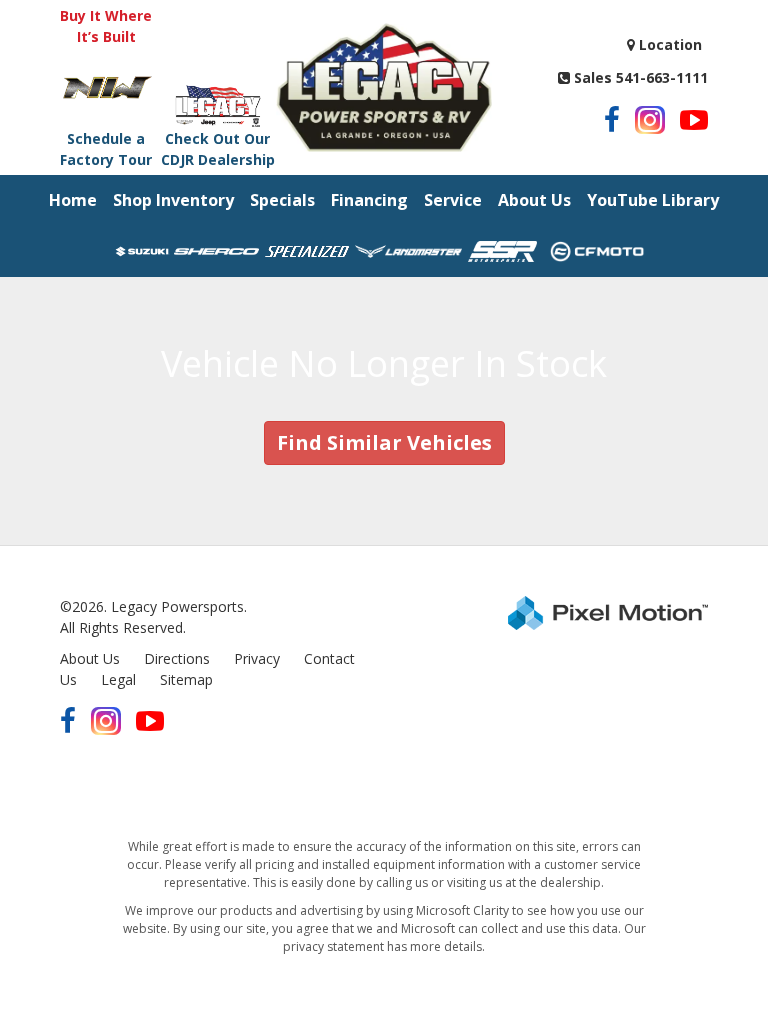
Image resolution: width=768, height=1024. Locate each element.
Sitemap (186, 679)
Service (453, 200)
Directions (177, 658)
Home (73, 200)
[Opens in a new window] (612, 120)
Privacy (257, 658)
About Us (534, 200)
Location (668, 44)
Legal (118, 679)
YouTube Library (653, 200)
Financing (369, 200)
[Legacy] (384, 85)
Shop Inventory (173, 200)
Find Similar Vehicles (384, 442)
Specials (282, 200)
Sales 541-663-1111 (639, 77)
